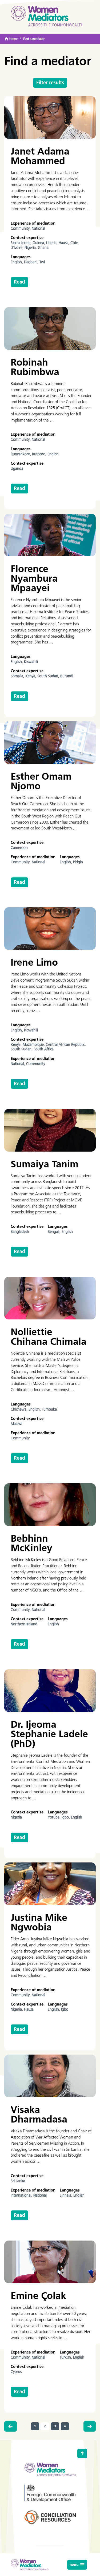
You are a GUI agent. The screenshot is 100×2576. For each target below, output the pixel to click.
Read (19, 282)
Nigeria (16, 1817)
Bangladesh (20, 1232)
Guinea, (39, 243)
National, (18, 1064)
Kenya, (31, 676)
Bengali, (55, 1232)
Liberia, (52, 243)
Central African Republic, (66, 1045)
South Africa (44, 1049)
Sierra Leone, (22, 243)
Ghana (43, 248)
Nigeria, (31, 248)
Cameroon (19, 848)
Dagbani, (32, 262)
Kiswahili (31, 662)
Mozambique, (34, 1045)
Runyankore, (21, 454)
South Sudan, (49, 676)
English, (17, 262)
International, (22, 2195)
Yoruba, (55, 1817)
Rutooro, (40, 454)
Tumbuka (49, 1409)
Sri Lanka (18, 2181)
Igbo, (66, 1817)
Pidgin (78, 862)
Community (36, 1064)
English (53, 454)
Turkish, (66, 2357)
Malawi (16, 1424)
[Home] (47, 16)
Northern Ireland (24, 1624)
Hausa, (65, 243)
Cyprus (16, 2372)
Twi (42, 262)
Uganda (17, 469)
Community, (21, 228)
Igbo (65, 2009)
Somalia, (18, 676)
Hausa (29, 2009)
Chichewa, (20, 1409)
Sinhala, (67, 2195)
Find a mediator (34, 39)
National (38, 228)
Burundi (67, 676)
